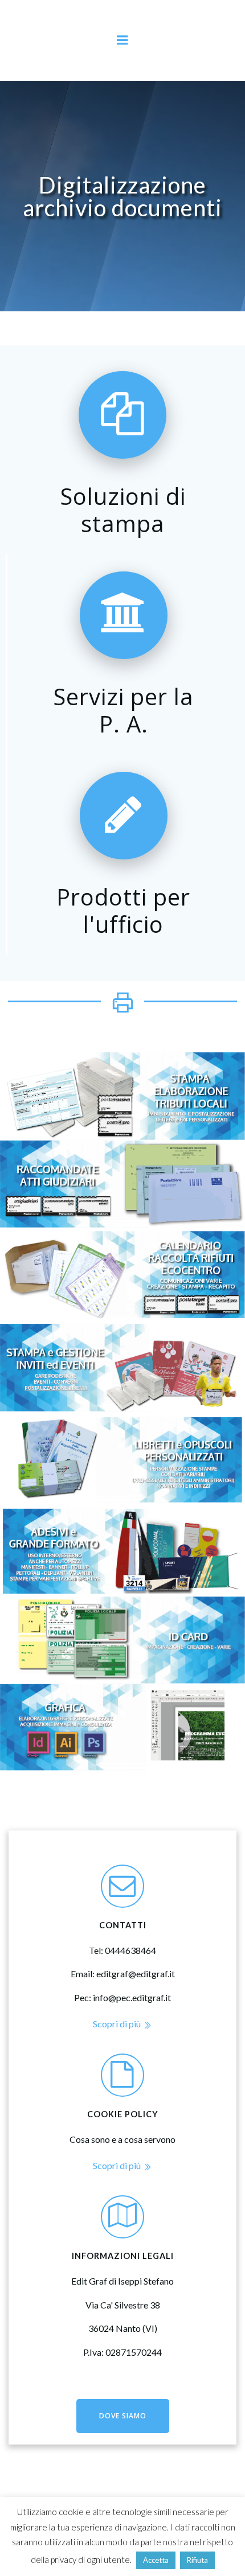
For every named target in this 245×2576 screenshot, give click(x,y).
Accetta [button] (156, 2560)
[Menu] (122, 40)
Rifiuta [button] (197, 2560)
